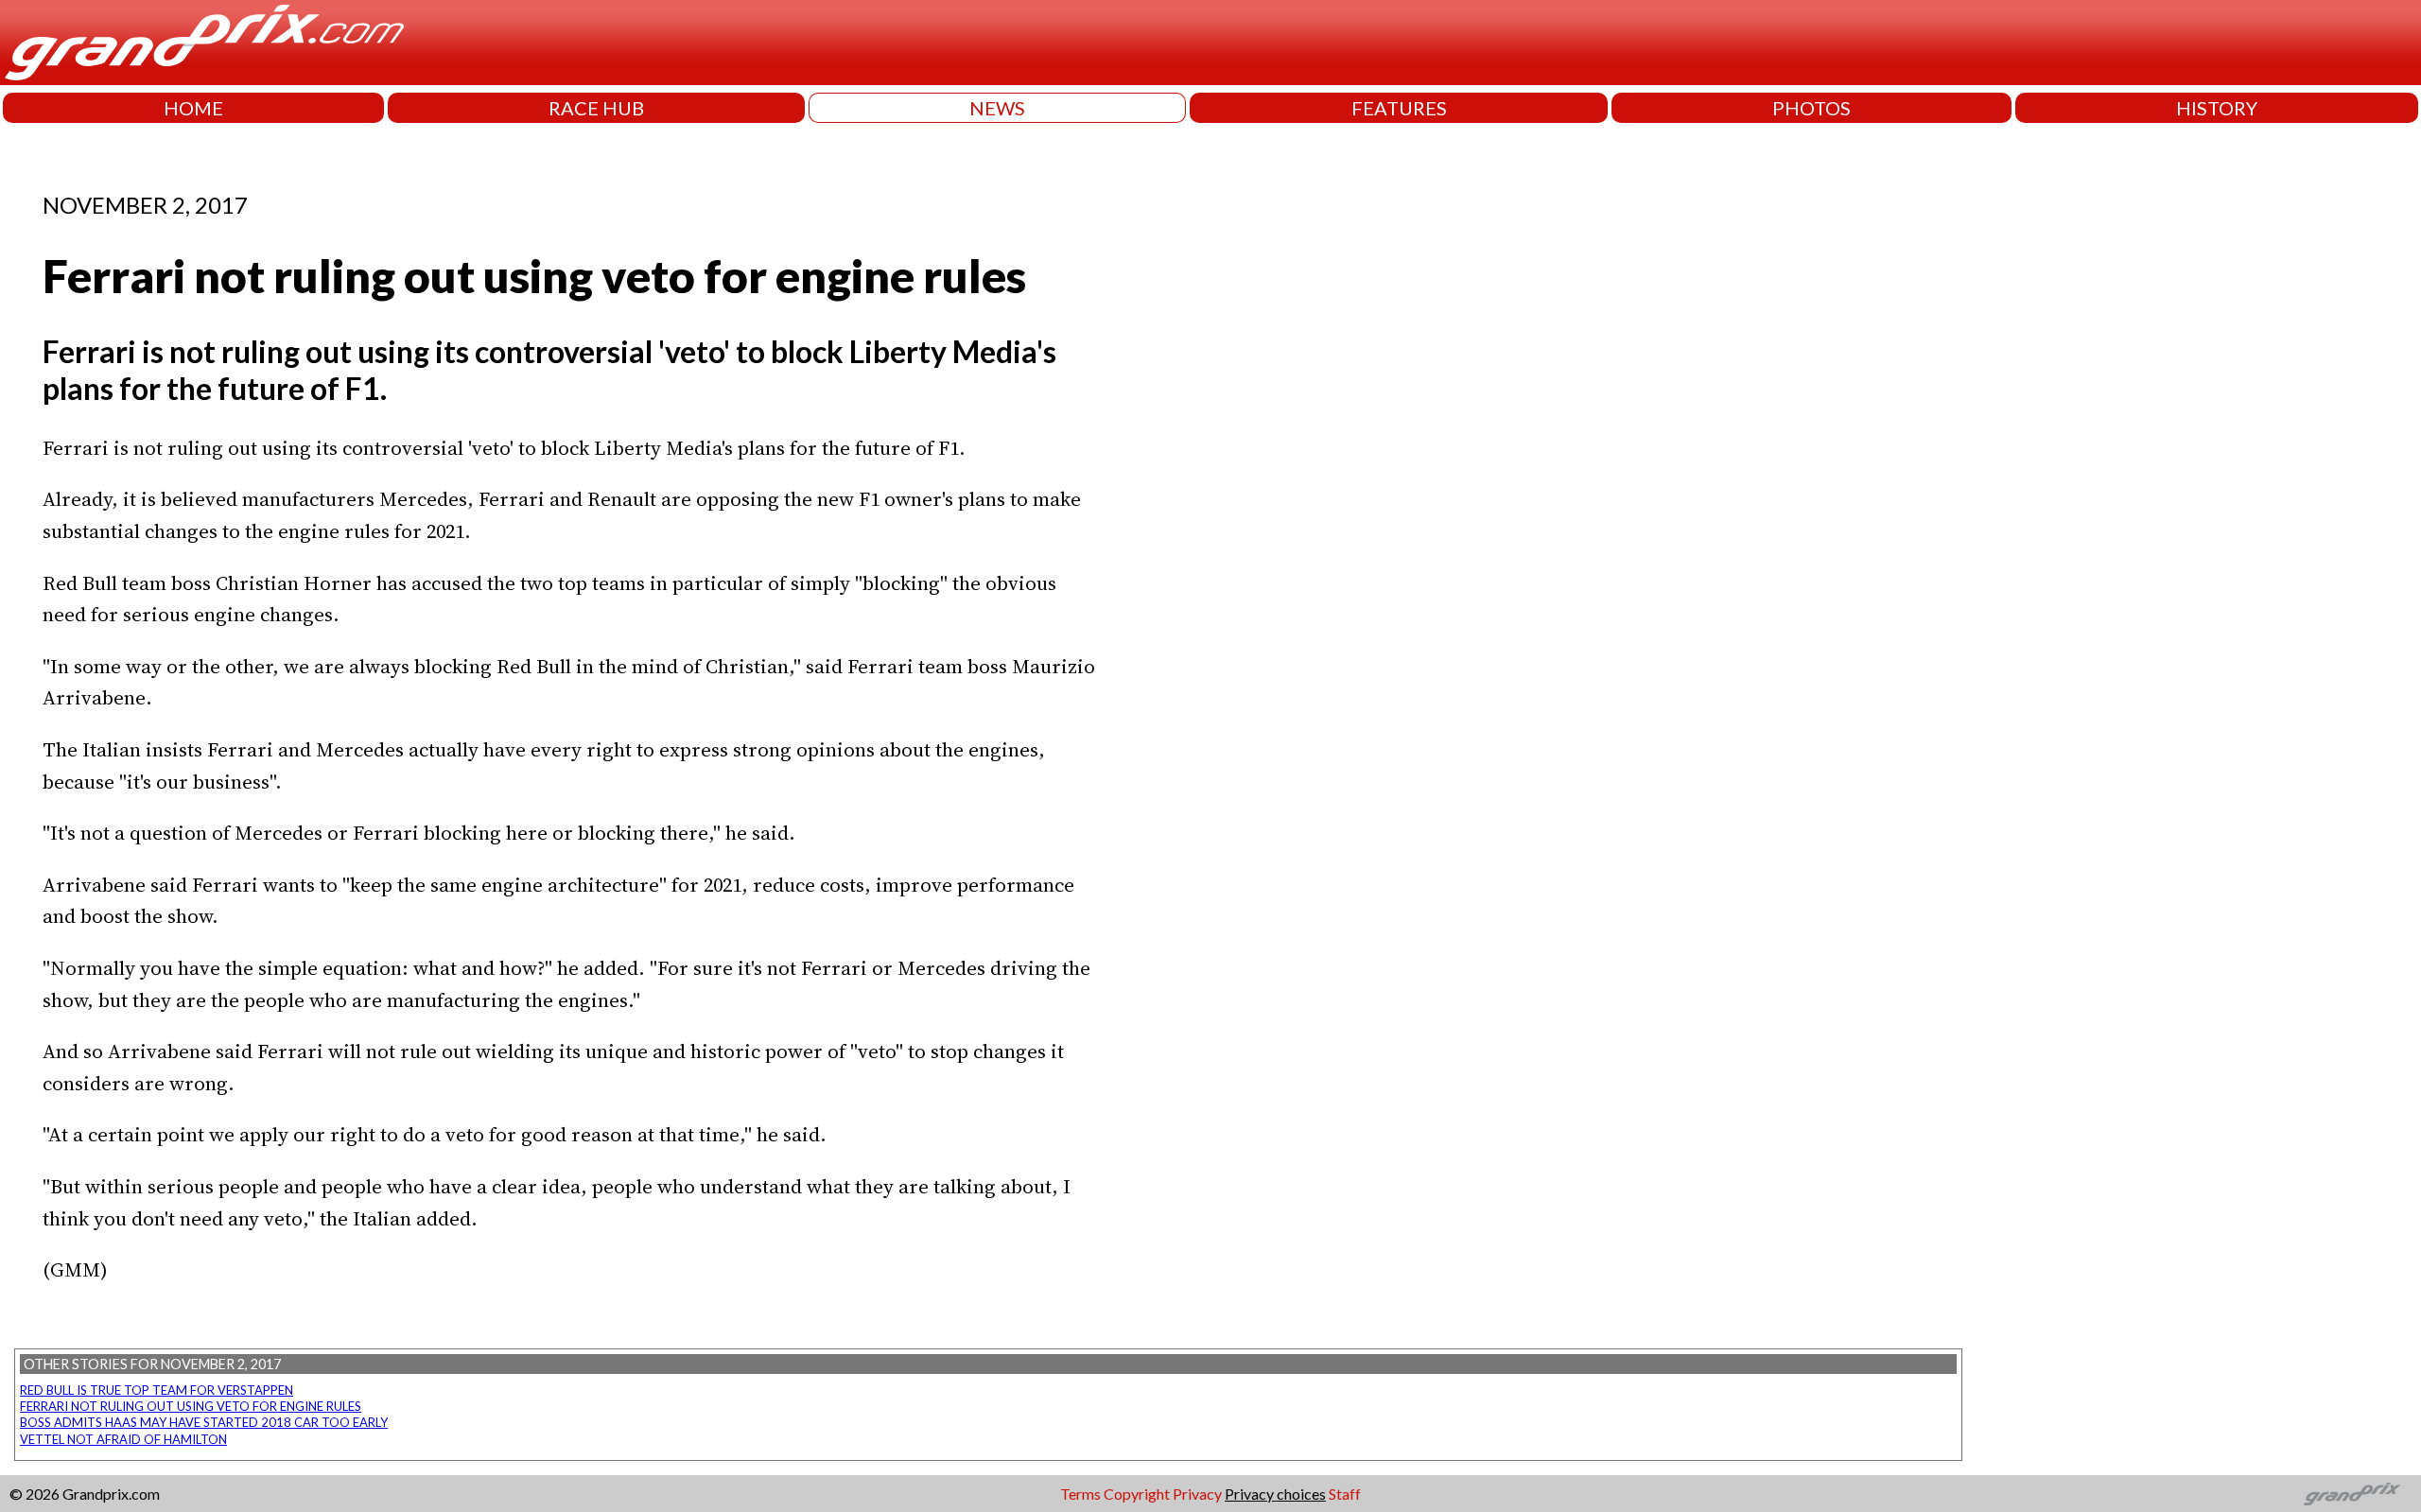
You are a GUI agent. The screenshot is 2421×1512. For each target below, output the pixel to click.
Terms (1080, 1494)
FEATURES (1399, 108)
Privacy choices (1275, 1494)
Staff (1345, 1494)
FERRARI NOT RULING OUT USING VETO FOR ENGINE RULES (191, 1406)
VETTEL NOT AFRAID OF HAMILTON (123, 1439)
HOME (193, 108)
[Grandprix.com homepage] (2352, 1494)
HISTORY (2217, 108)
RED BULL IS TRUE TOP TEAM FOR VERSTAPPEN (157, 1390)
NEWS (997, 108)
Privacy (1197, 1494)
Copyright (1137, 1494)
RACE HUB (596, 108)
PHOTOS (1811, 108)
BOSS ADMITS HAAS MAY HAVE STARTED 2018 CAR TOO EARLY (204, 1422)
